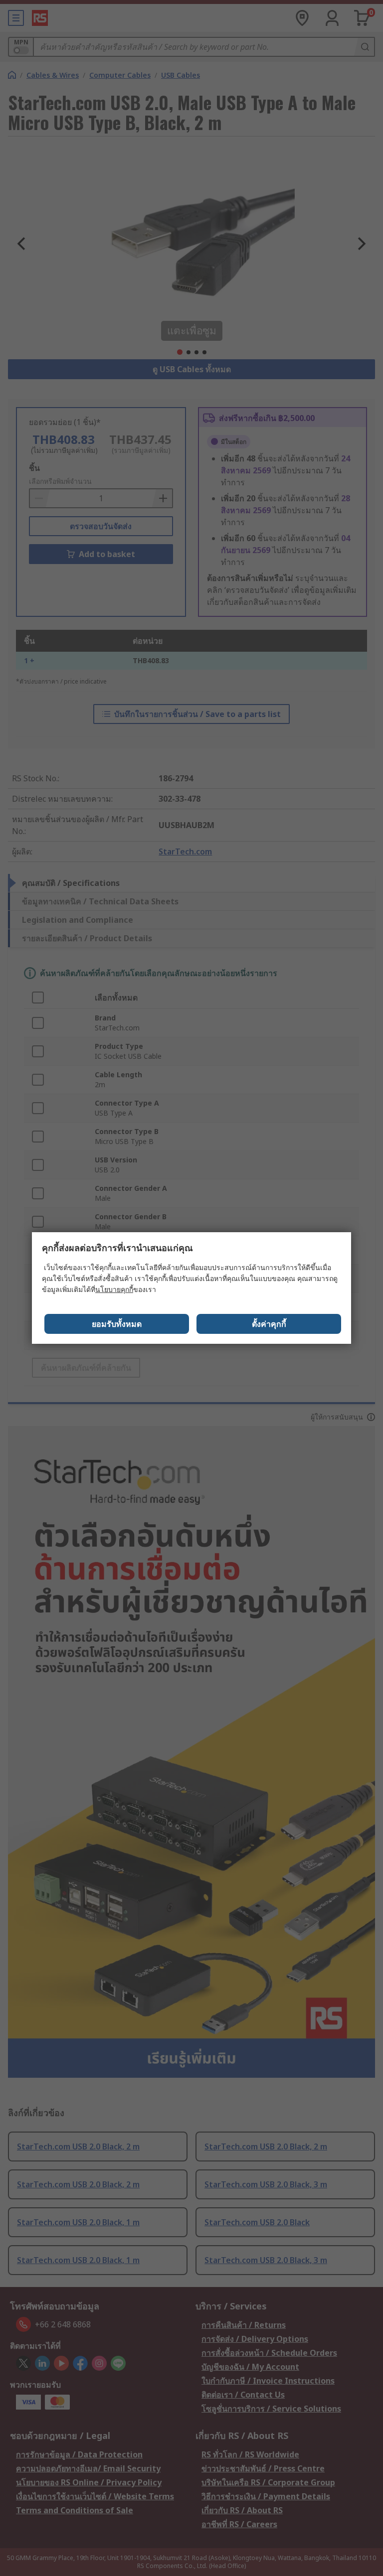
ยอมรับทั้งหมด (117, 1324)
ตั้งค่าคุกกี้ (269, 1324)
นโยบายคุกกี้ (114, 1289)
